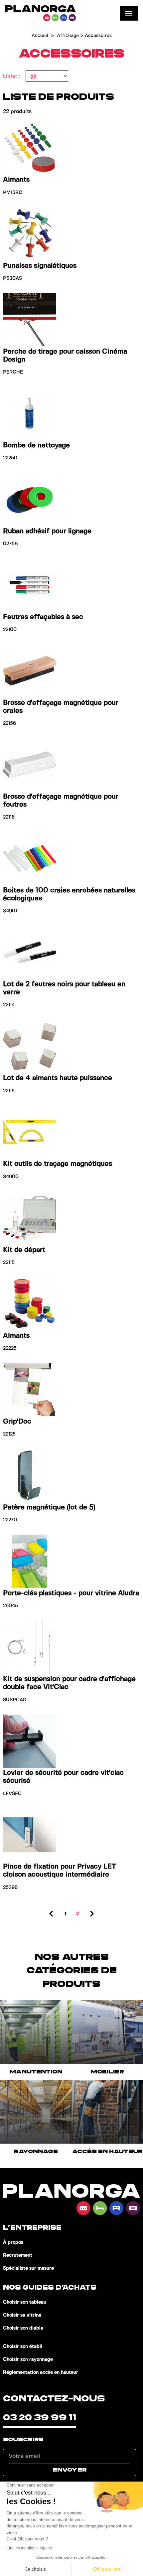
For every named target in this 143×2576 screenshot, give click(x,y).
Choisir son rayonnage (28, 2359)
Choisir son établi (23, 2347)
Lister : (12, 76)
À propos (13, 2242)
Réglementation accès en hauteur (41, 2372)
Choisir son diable (23, 2328)
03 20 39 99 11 (40, 2418)
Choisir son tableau (25, 2302)
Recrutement (18, 2255)
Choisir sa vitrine (22, 2315)
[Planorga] (41, 13)
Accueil (40, 36)
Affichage (68, 36)
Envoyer (70, 2470)
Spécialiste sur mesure (28, 2268)
